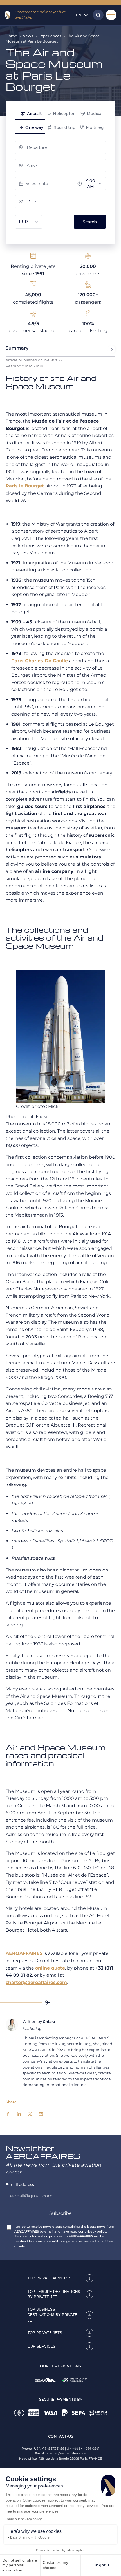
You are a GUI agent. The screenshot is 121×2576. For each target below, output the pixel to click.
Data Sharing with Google (30, 2537)
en (79, 15)
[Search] (97, 15)
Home (11, 36)
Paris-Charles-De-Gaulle (40, 661)
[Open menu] (111, 15)
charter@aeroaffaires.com (67, 2453)
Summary (17, 348)
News (28, 36)
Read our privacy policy (24, 2519)
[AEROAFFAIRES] (7, 15)
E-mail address (20, 2184)
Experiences (50, 36)
